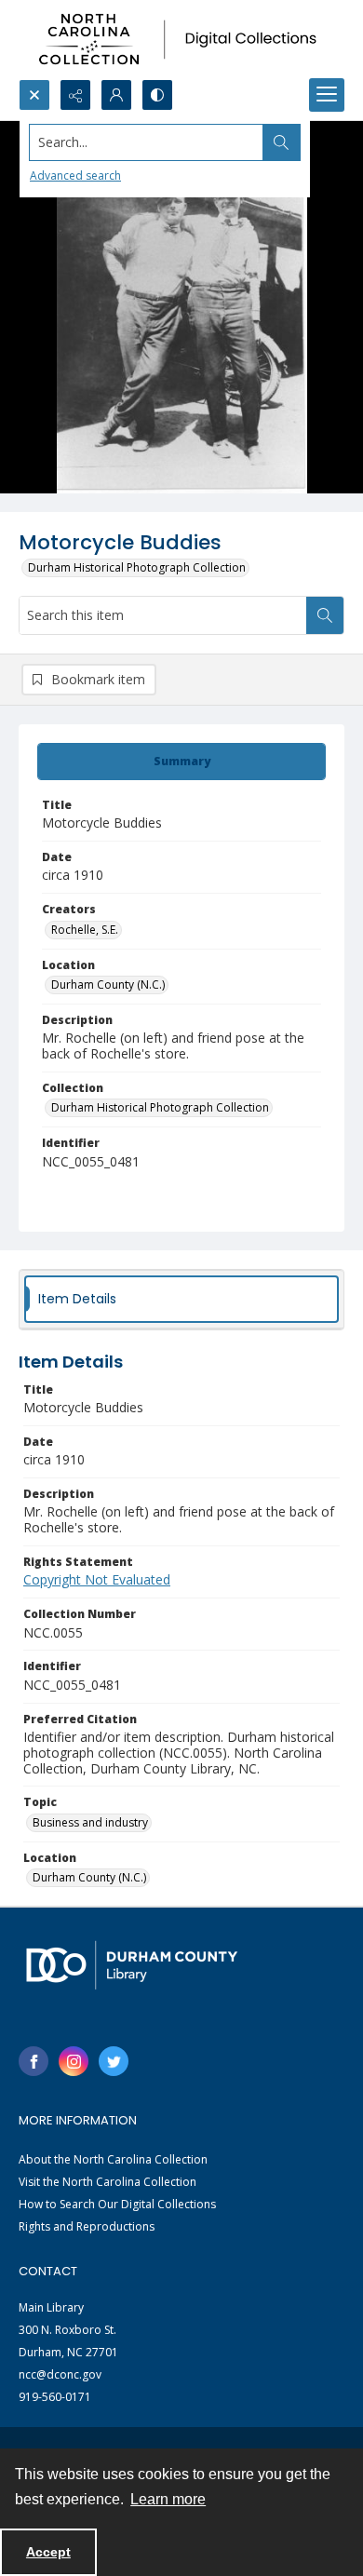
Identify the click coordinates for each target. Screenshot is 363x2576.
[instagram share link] (74, 2061)
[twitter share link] (114, 2061)
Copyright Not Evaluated (97, 1579)
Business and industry (90, 1822)
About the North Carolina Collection (113, 2159)
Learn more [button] (168, 2499)
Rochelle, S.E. (85, 930)
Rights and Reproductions (87, 2226)
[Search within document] (325, 615)
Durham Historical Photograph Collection (137, 567)
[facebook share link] (34, 2061)
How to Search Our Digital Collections (117, 2204)
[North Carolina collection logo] (181, 40)
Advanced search (75, 175)
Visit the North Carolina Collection (108, 2182)
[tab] (181, 762)
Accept (48, 2552)
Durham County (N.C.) (108, 985)
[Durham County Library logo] (132, 1965)
